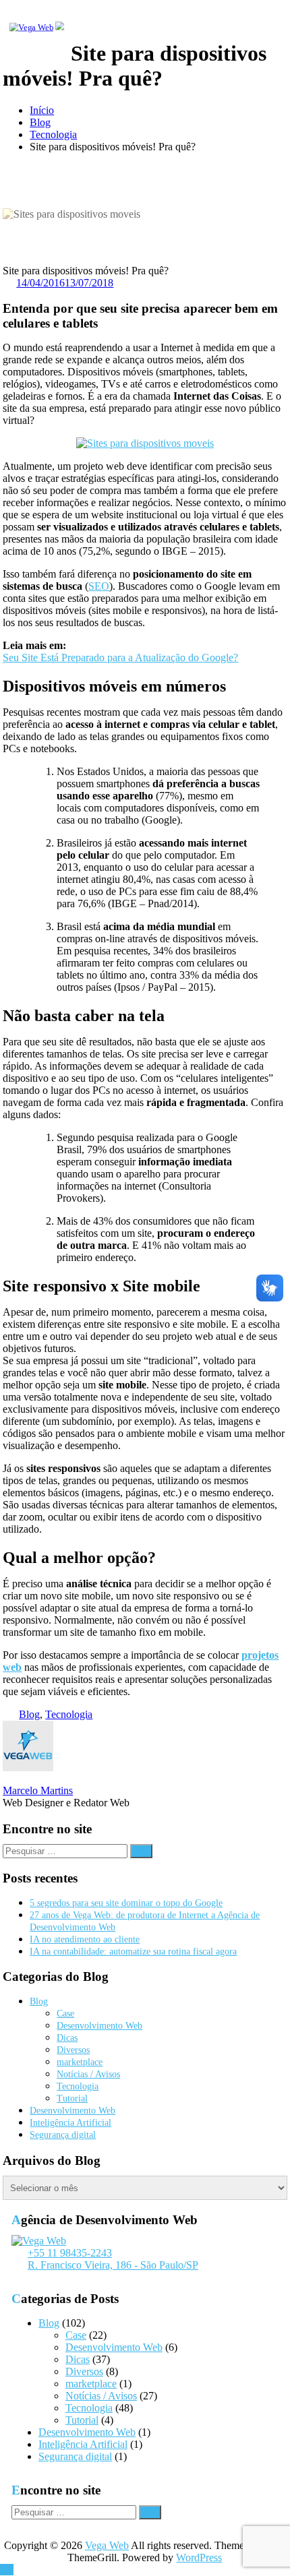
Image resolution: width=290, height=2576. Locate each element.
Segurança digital (63, 2135)
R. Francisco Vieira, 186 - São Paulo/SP (113, 2265)
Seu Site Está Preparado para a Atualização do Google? (120, 657)
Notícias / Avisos (88, 2074)
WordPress (199, 2557)
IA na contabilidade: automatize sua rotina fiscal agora (133, 1952)
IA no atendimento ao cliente (85, 1939)
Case (65, 2014)
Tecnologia (53, 134)
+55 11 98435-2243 (70, 2253)
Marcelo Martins (38, 1790)
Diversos (73, 2050)
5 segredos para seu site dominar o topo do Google (126, 1903)
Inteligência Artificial (70, 2123)
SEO (99, 586)
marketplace (80, 2062)
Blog (40, 122)
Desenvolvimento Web (99, 2026)
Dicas (67, 2038)
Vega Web (107, 2545)
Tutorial (72, 2098)
